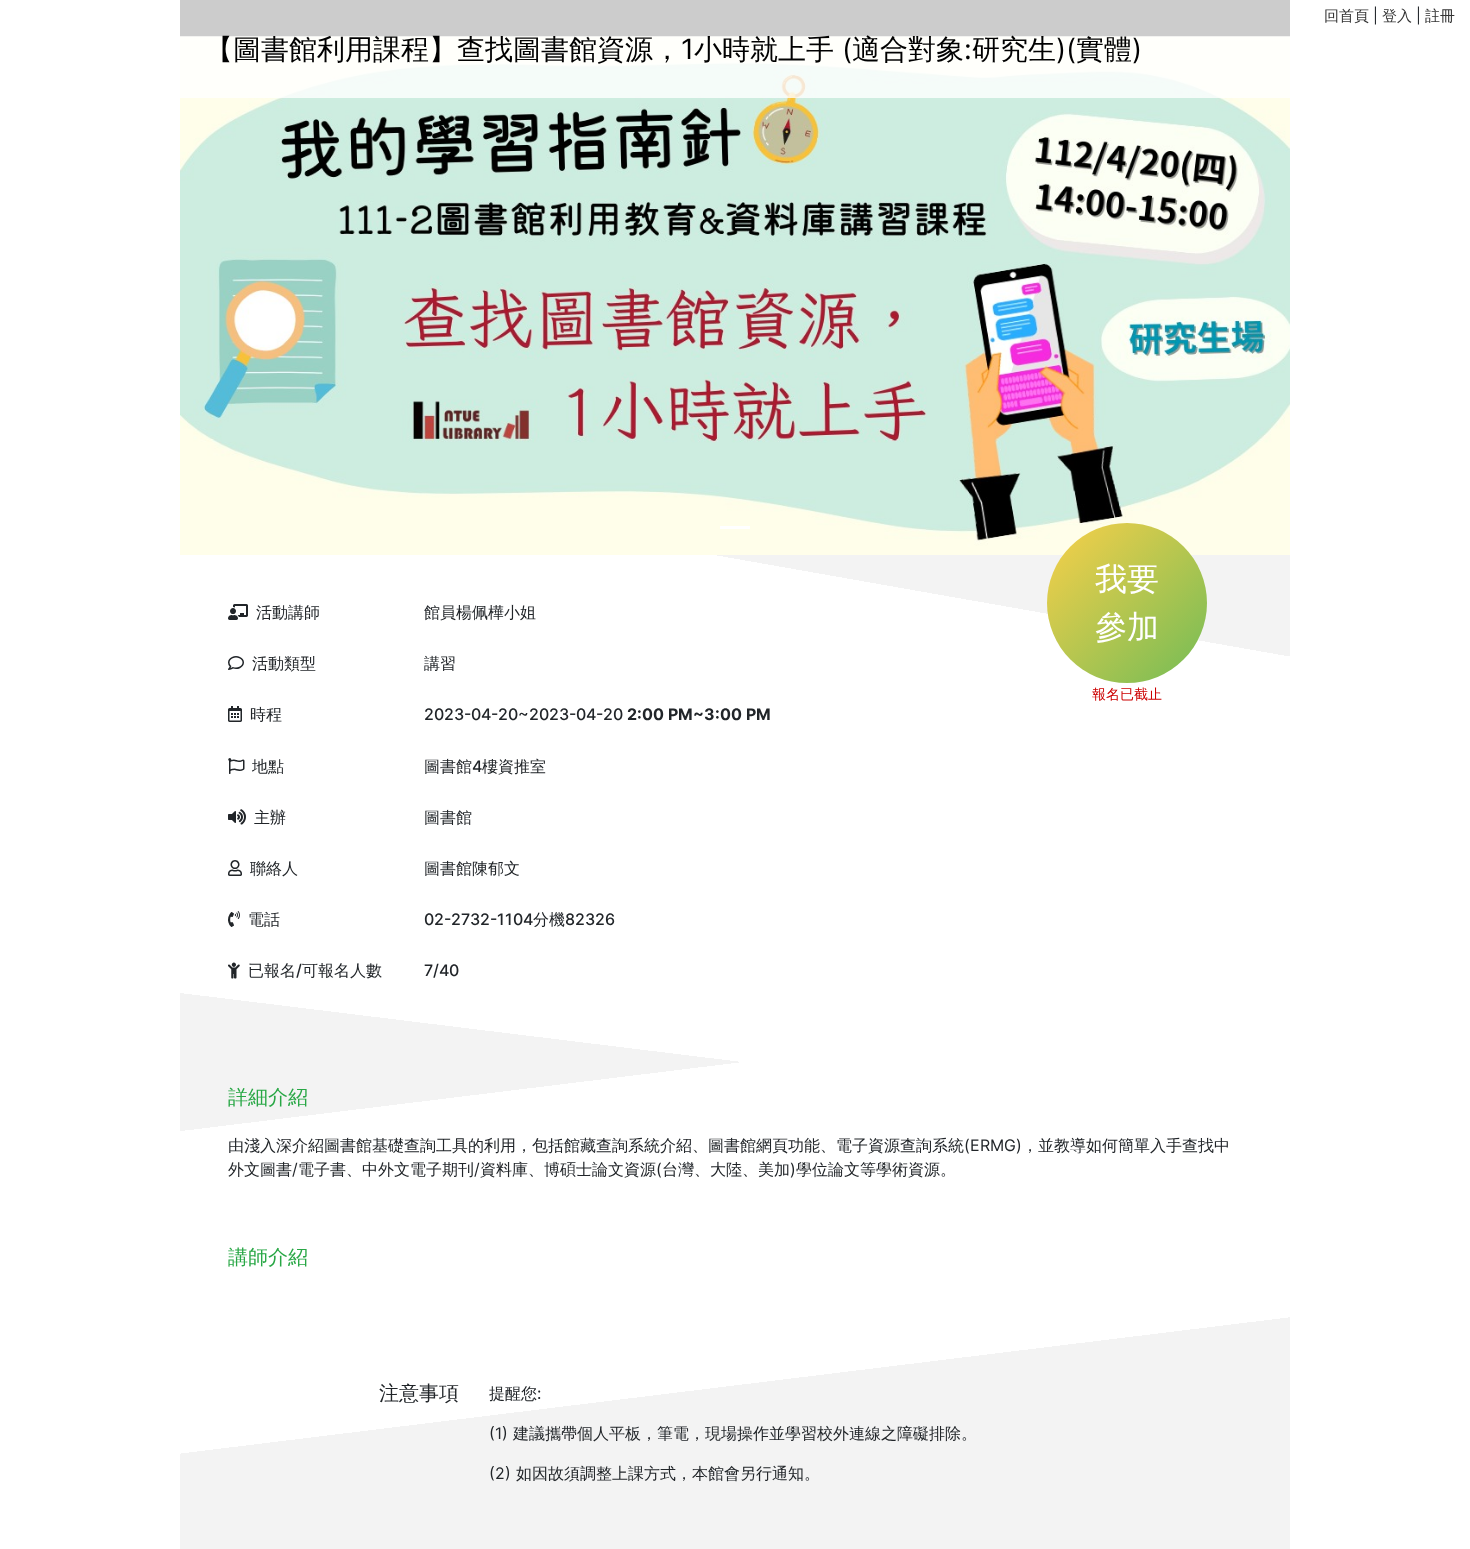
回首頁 (1346, 15)
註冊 (1440, 15)
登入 (1397, 15)
